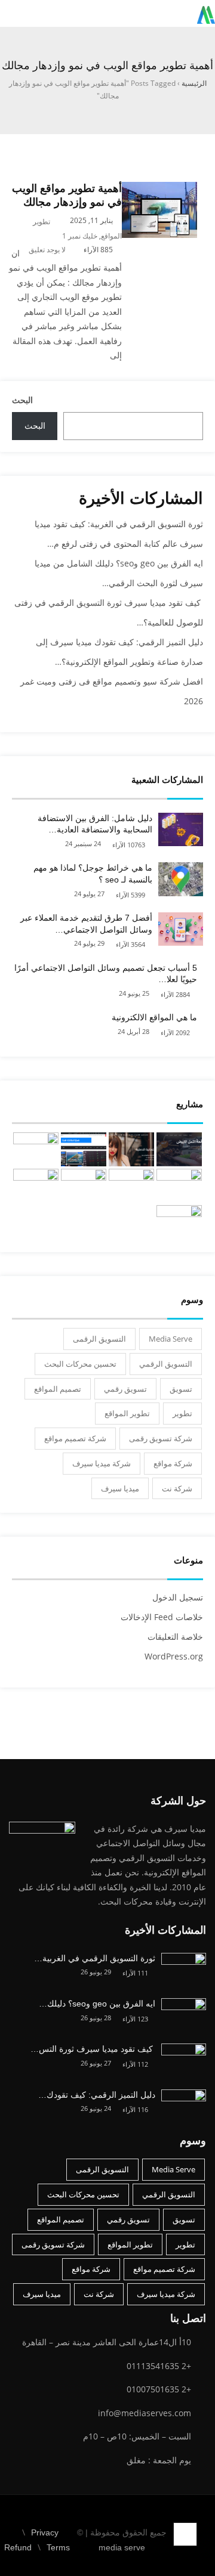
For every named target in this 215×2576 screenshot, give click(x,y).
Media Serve (171, 1339)
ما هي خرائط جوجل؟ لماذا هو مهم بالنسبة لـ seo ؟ (93, 874)
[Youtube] (184, 2552)
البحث (22, 400)
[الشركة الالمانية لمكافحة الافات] (131, 1186)
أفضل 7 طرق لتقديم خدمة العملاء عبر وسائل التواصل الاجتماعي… (86, 924)
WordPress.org (174, 1656)
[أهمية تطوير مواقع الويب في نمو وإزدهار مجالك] (159, 189)
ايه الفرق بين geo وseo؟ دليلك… (97, 2004)
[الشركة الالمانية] (36, 1186)
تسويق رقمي (125, 1389)
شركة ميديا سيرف (102, 1463)
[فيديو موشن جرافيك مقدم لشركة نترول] (84, 1186)
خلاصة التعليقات (175, 1637)
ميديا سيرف (120, 1488)
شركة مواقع (173, 1463)
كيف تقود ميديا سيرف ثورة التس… (93, 2049)
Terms (58, 2547)
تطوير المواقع (127, 1413)
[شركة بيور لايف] (179, 1222)
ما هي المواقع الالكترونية (154, 1017)
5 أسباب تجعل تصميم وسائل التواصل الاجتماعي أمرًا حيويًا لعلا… (106, 974)
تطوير (182, 1413)
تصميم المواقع (58, 1389)
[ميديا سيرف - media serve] (206, 13)
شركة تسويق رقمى (161, 1438)
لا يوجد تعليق (47, 250)
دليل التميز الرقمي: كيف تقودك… (97, 2095)
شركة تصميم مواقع (75, 1438)
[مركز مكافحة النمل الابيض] (179, 1149)
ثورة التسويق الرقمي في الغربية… (95, 1958)
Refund (18, 2547)
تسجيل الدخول (178, 1597)
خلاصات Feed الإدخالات (162, 1617)
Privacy (45, 2532)
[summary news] (36, 1149)
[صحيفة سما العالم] (84, 1149)
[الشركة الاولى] (179, 1186)
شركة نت (177, 1488)
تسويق (181, 1389)
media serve (122, 2547)
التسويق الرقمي (166, 1364)
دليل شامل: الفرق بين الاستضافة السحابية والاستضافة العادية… (95, 824)
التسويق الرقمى (99, 1339)
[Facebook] (206, 2527)
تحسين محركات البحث (80, 1364)
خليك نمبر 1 (80, 236)
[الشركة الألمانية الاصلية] (131, 1149)
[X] (196, 2552)
